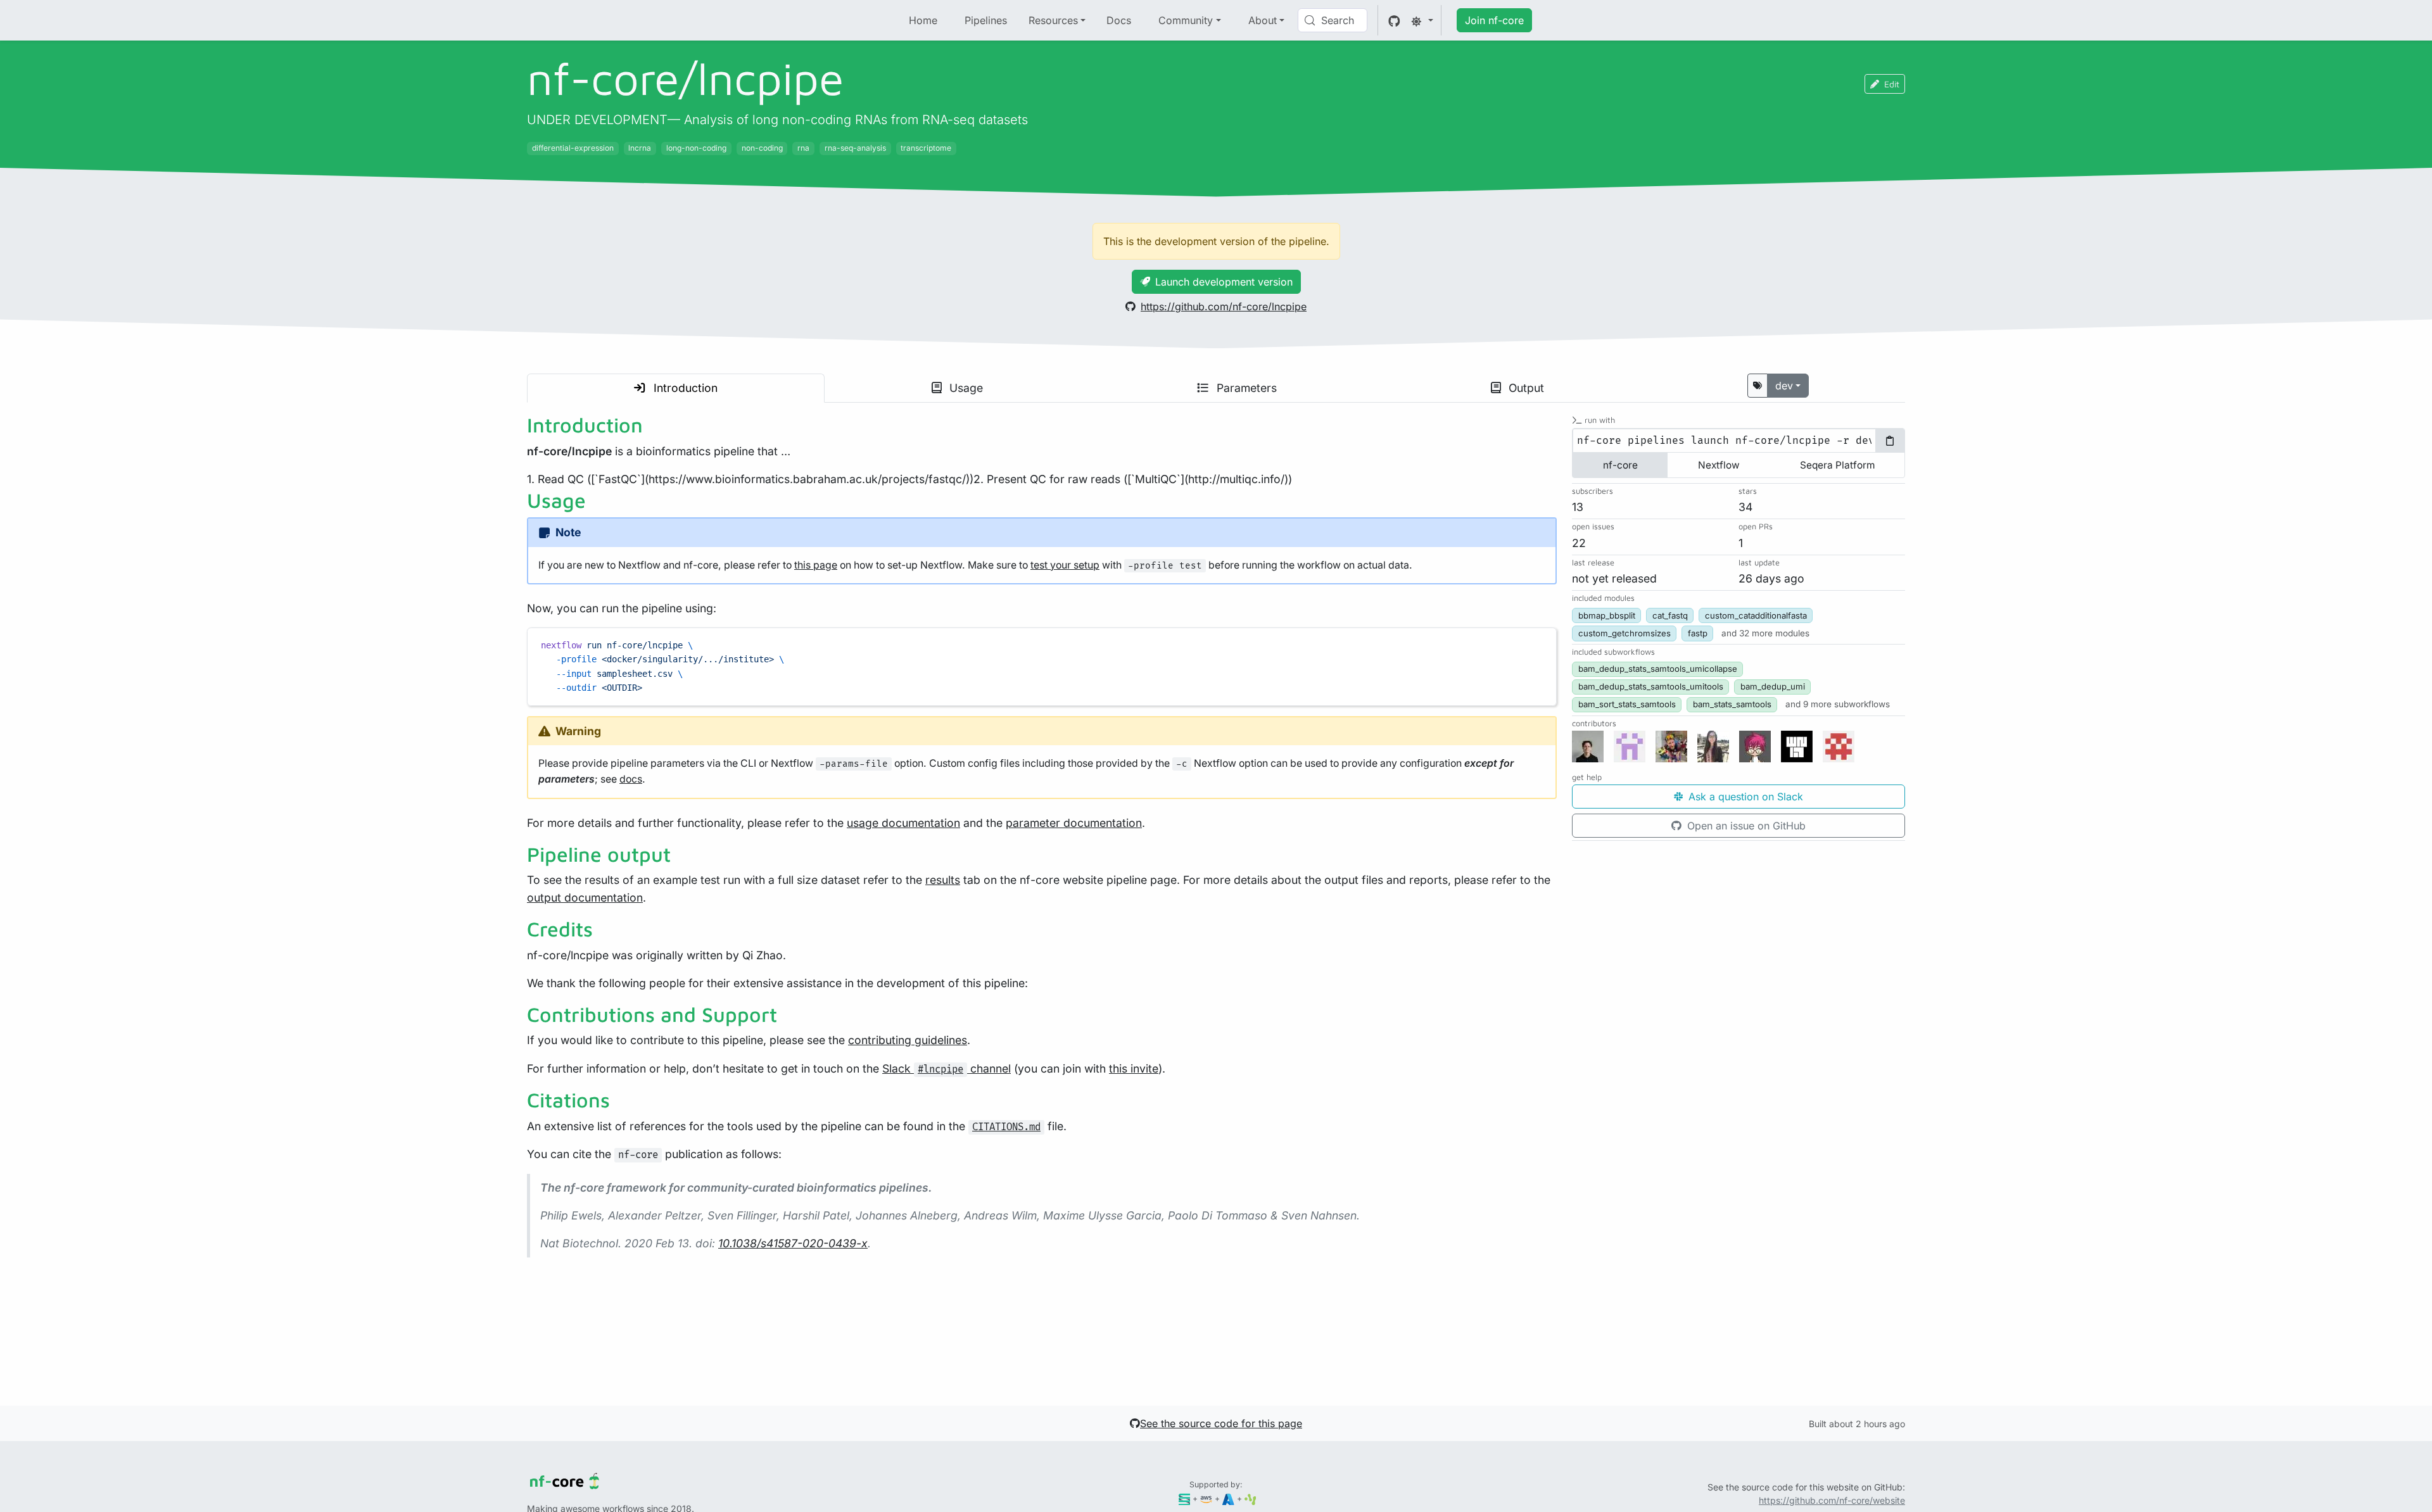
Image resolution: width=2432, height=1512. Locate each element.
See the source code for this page (1221, 1423)
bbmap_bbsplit (1607, 615)
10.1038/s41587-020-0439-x (793, 1243)
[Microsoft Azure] (1228, 1498)
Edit (1892, 84)
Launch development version (1224, 282)
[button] (1765, 633)
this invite (1134, 1068)
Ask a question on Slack (1744, 797)
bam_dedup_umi (1773, 686)
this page (816, 565)
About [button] (1263, 20)
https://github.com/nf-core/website (1832, 1500)
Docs (1119, 20)
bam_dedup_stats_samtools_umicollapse (1658, 669)
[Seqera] (1185, 1498)
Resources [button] (1053, 20)
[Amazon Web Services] (1206, 1498)
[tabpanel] (1738, 441)
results (943, 880)
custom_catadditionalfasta (1756, 615)
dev (1784, 386)
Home (923, 20)
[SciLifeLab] (1251, 1498)
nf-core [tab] (1620, 465)
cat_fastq (1670, 615)
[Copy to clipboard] (1541, 643)
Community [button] (1186, 20)
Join (1494, 20)
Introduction (684, 388)
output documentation (585, 898)
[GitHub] (1394, 20)
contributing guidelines (908, 1040)
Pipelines (986, 20)
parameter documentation (1074, 823)
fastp (1698, 633)
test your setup (1065, 565)
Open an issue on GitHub (1745, 826)
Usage (965, 388)
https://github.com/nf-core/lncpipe (1224, 306)
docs (631, 779)
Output (1525, 388)
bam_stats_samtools (1732, 704)
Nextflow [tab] (1719, 465)
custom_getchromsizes (1624, 633)
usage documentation (903, 823)
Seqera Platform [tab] (1837, 465)
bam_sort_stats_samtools (1627, 704)
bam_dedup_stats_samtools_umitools (1651, 686)
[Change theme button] (1422, 20)
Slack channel (947, 1068)
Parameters (1245, 388)
